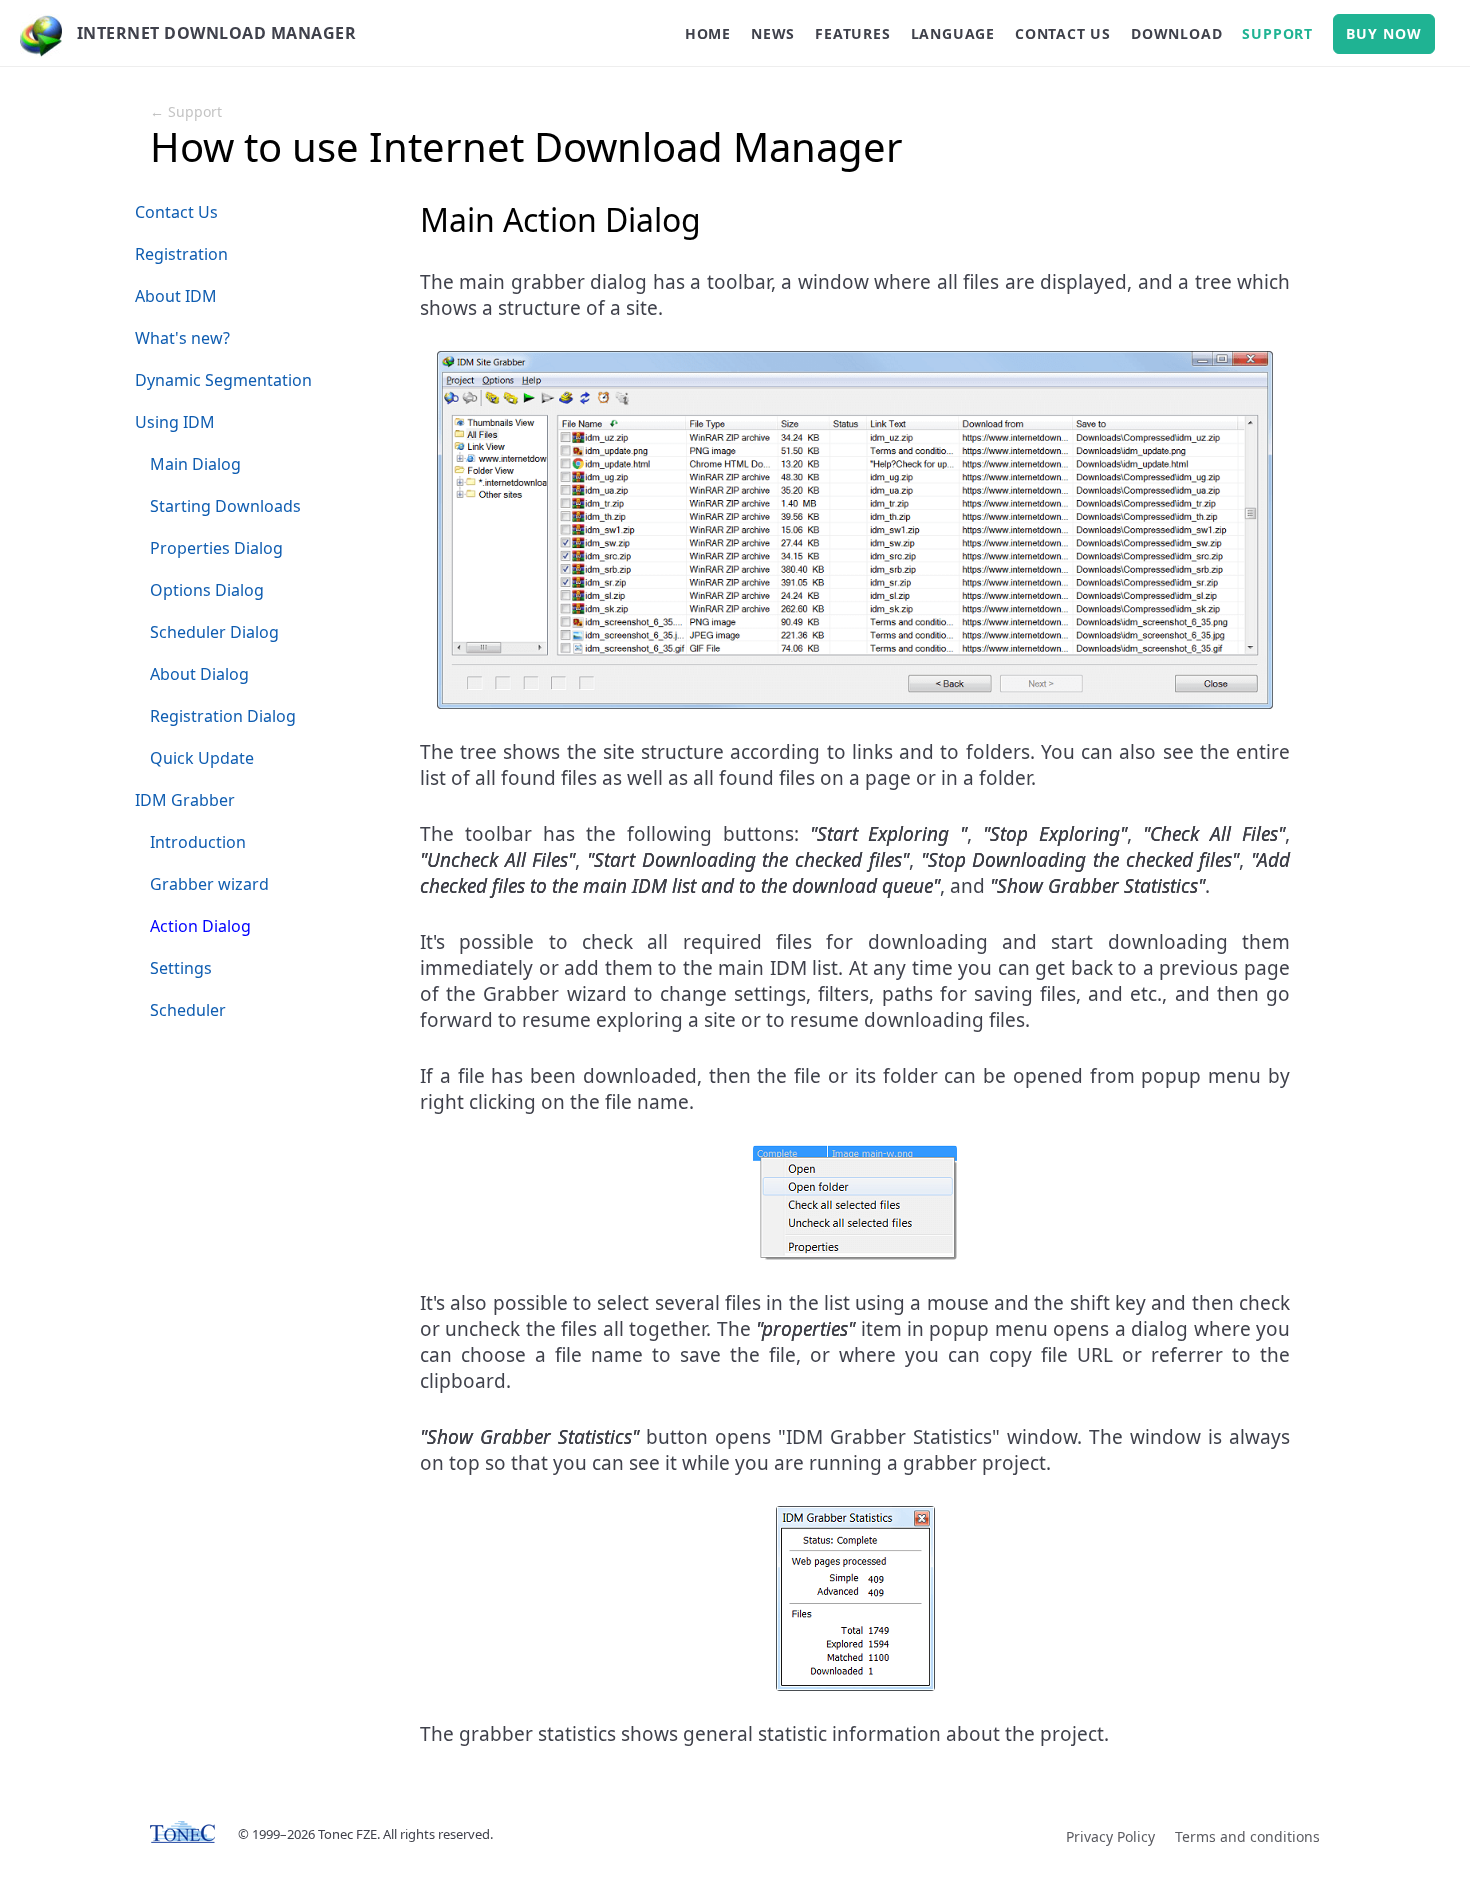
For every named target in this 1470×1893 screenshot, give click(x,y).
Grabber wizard (209, 884)
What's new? (182, 338)
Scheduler (188, 1010)
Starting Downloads (225, 506)
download (1176, 33)
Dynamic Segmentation (223, 380)
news (773, 33)
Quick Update (202, 758)
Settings (181, 968)
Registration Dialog (223, 716)
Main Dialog (195, 464)
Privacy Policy (1110, 1836)
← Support (186, 111)
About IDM (176, 296)
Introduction (198, 842)
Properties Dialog (216, 548)
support (1277, 33)
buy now (1384, 33)
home (708, 33)
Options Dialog (207, 590)
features (852, 33)
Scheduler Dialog (214, 632)
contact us (1063, 33)
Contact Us (176, 212)
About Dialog (199, 674)
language (953, 33)
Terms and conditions (1247, 1836)
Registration (181, 254)
